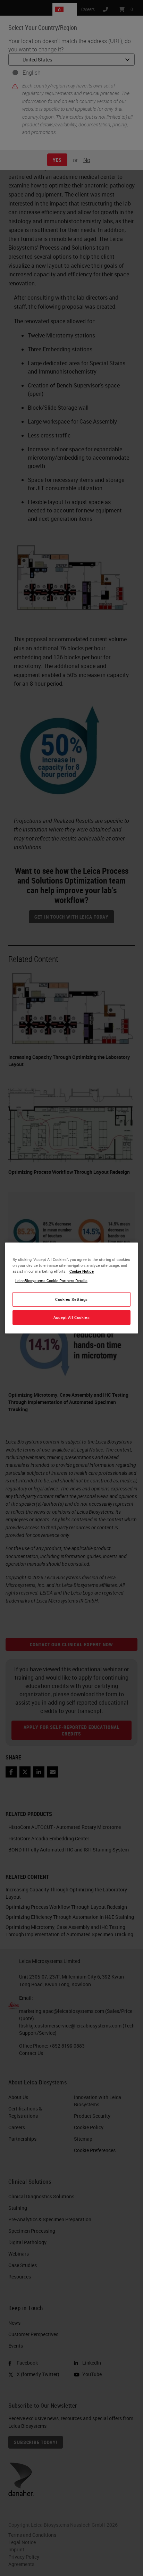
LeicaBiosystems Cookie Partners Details (51, 1281)
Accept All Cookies (71, 1317)
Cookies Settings (71, 1299)
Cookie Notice (82, 1271)
